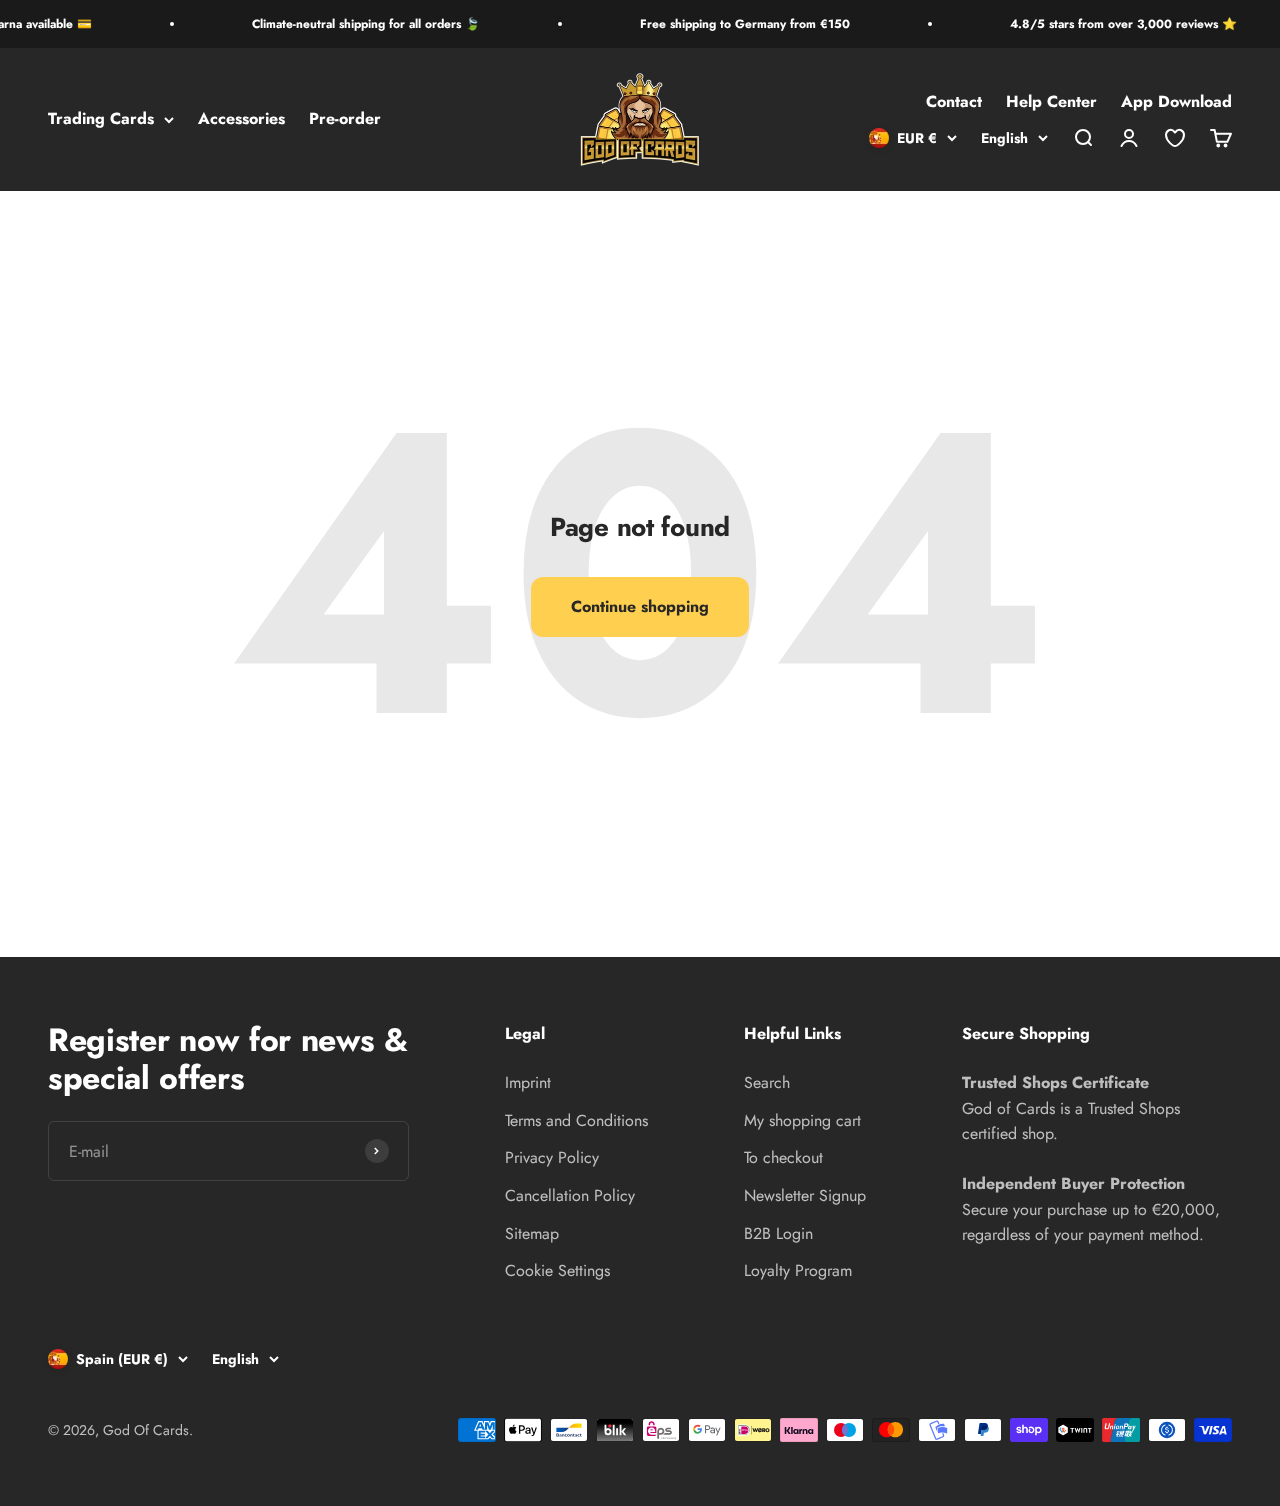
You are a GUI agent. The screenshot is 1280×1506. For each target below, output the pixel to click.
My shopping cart (802, 1120)
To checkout (783, 1157)
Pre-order (345, 119)
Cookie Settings (557, 1270)
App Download (1176, 102)
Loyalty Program (798, 1270)
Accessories (241, 119)
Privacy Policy (552, 1157)
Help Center (1051, 102)
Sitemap (532, 1233)
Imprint (528, 1082)
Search (767, 1082)
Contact (954, 102)
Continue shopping (640, 606)
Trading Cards (101, 119)
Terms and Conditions (576, 1120)
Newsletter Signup (805, 1195)
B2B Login (778, 1233)
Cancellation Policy (570, 1195)
